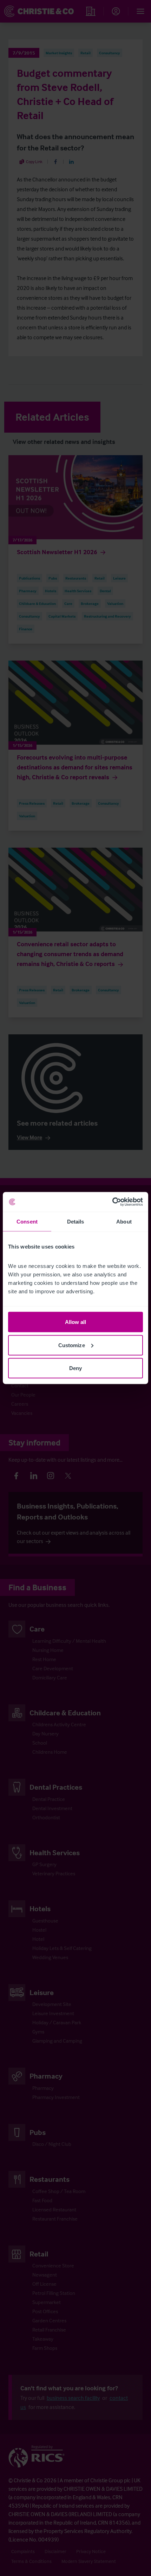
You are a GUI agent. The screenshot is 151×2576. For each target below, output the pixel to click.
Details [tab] (76, 1221)
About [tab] (124, 1221)
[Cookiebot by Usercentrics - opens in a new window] (112, 1202)
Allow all (76, 1322)
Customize (72, 1345)
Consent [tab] (27, 1221)
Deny (75, 1368)
